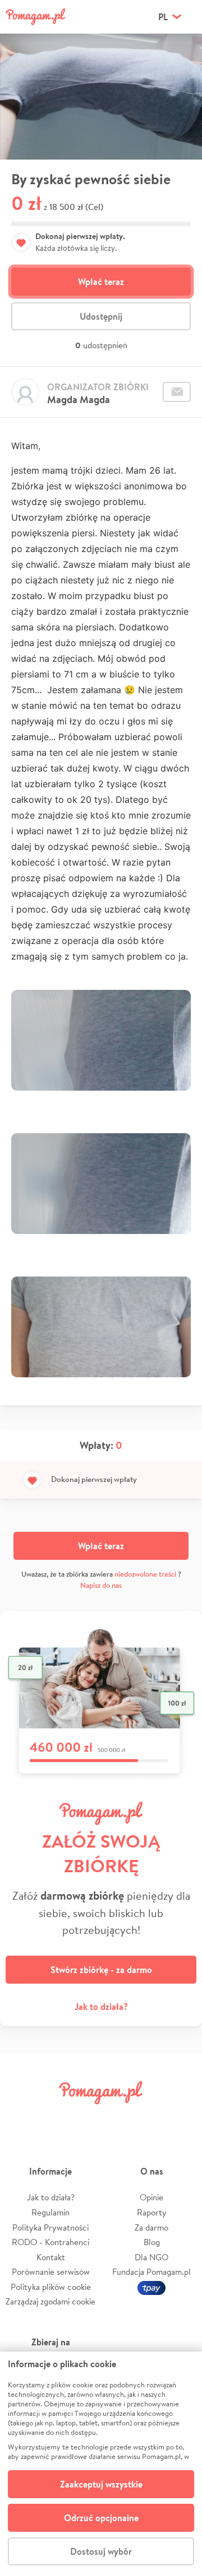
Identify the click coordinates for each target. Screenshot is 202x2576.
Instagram (85, 2118)
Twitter (53, 2118)
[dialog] (101, 2464)
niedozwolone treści (145, 1574)
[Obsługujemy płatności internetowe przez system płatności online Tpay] (151, 2287)
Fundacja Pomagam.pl (151, 2272)
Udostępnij (101, 316)
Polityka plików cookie (51, 2287)
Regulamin (50, 2212)
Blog (152, 2242)
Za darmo (151, 2227)
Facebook (21, 2118)
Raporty (152, 2212)
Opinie (151, 2197)
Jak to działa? (101, 2007)
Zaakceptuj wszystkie (101, 2484)
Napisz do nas (101, 1585)
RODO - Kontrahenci (50, 2242)
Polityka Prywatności (50, 2227)
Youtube (181, 2118)
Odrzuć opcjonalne (101, 2518)
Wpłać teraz (101, 282)
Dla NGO (151, 2257)
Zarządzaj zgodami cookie (50, 2301)
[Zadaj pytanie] (177, 392)
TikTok (149, 2118)
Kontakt (51, 2257)
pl (163, 17)
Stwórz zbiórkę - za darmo (101, 1970)
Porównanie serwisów (51, 2272)
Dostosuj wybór (101, 2551)
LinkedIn (117, 2118)
